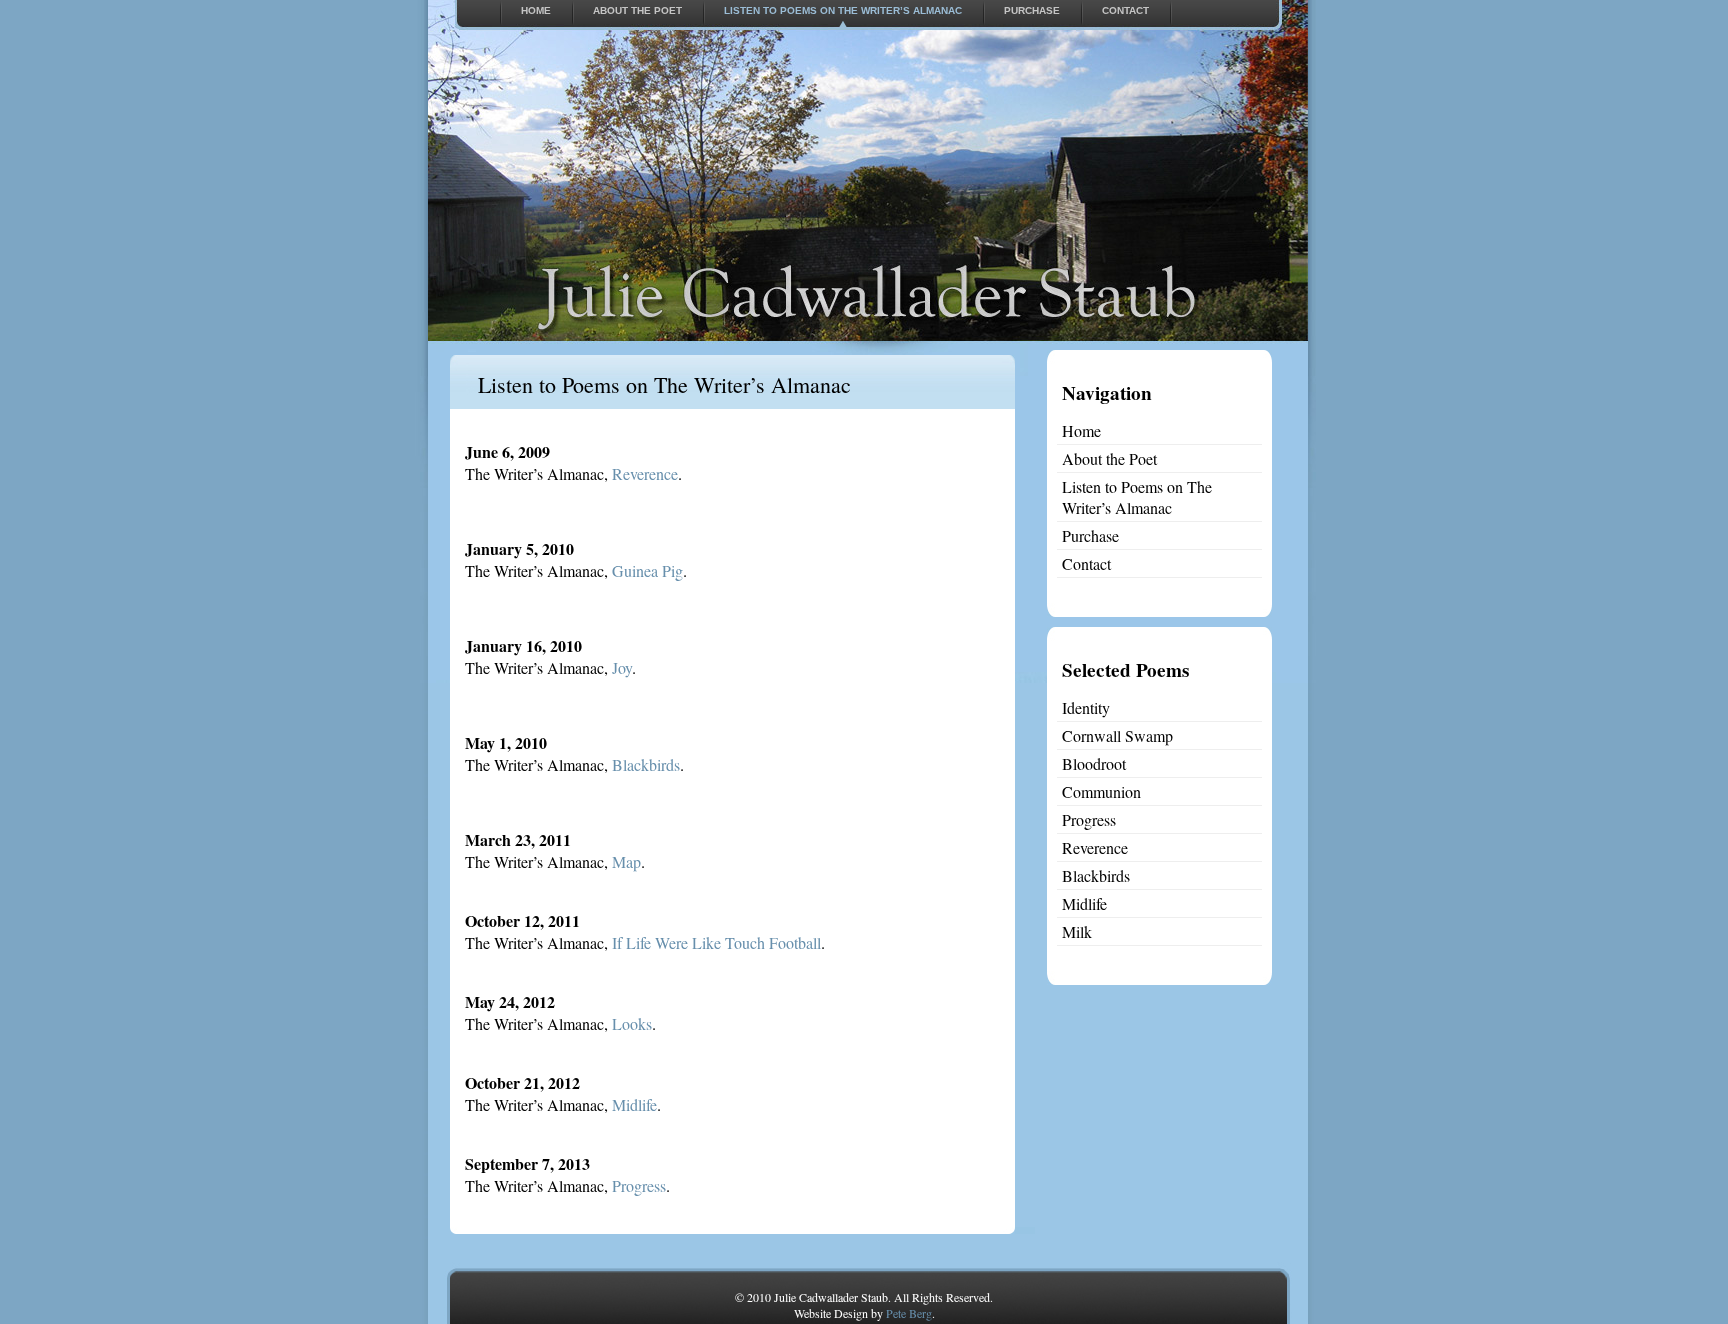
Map (626, 861)
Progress (639, 1185)
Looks (632, 1023)
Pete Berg (909, 1313)
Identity (1086, 707)
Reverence (645, 473)
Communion (1101, 791)
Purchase (1032, 10)
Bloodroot (1094, 763)
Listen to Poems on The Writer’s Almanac (843, 10)
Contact (1125, 10)
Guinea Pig (647, 570)
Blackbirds (646, 764)
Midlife (634, 1104)
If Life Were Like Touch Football (716, 942)
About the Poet (637, 10)
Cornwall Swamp (1117, 735)
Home (536, 10)
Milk (1077, 931)
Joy (622, 667)
